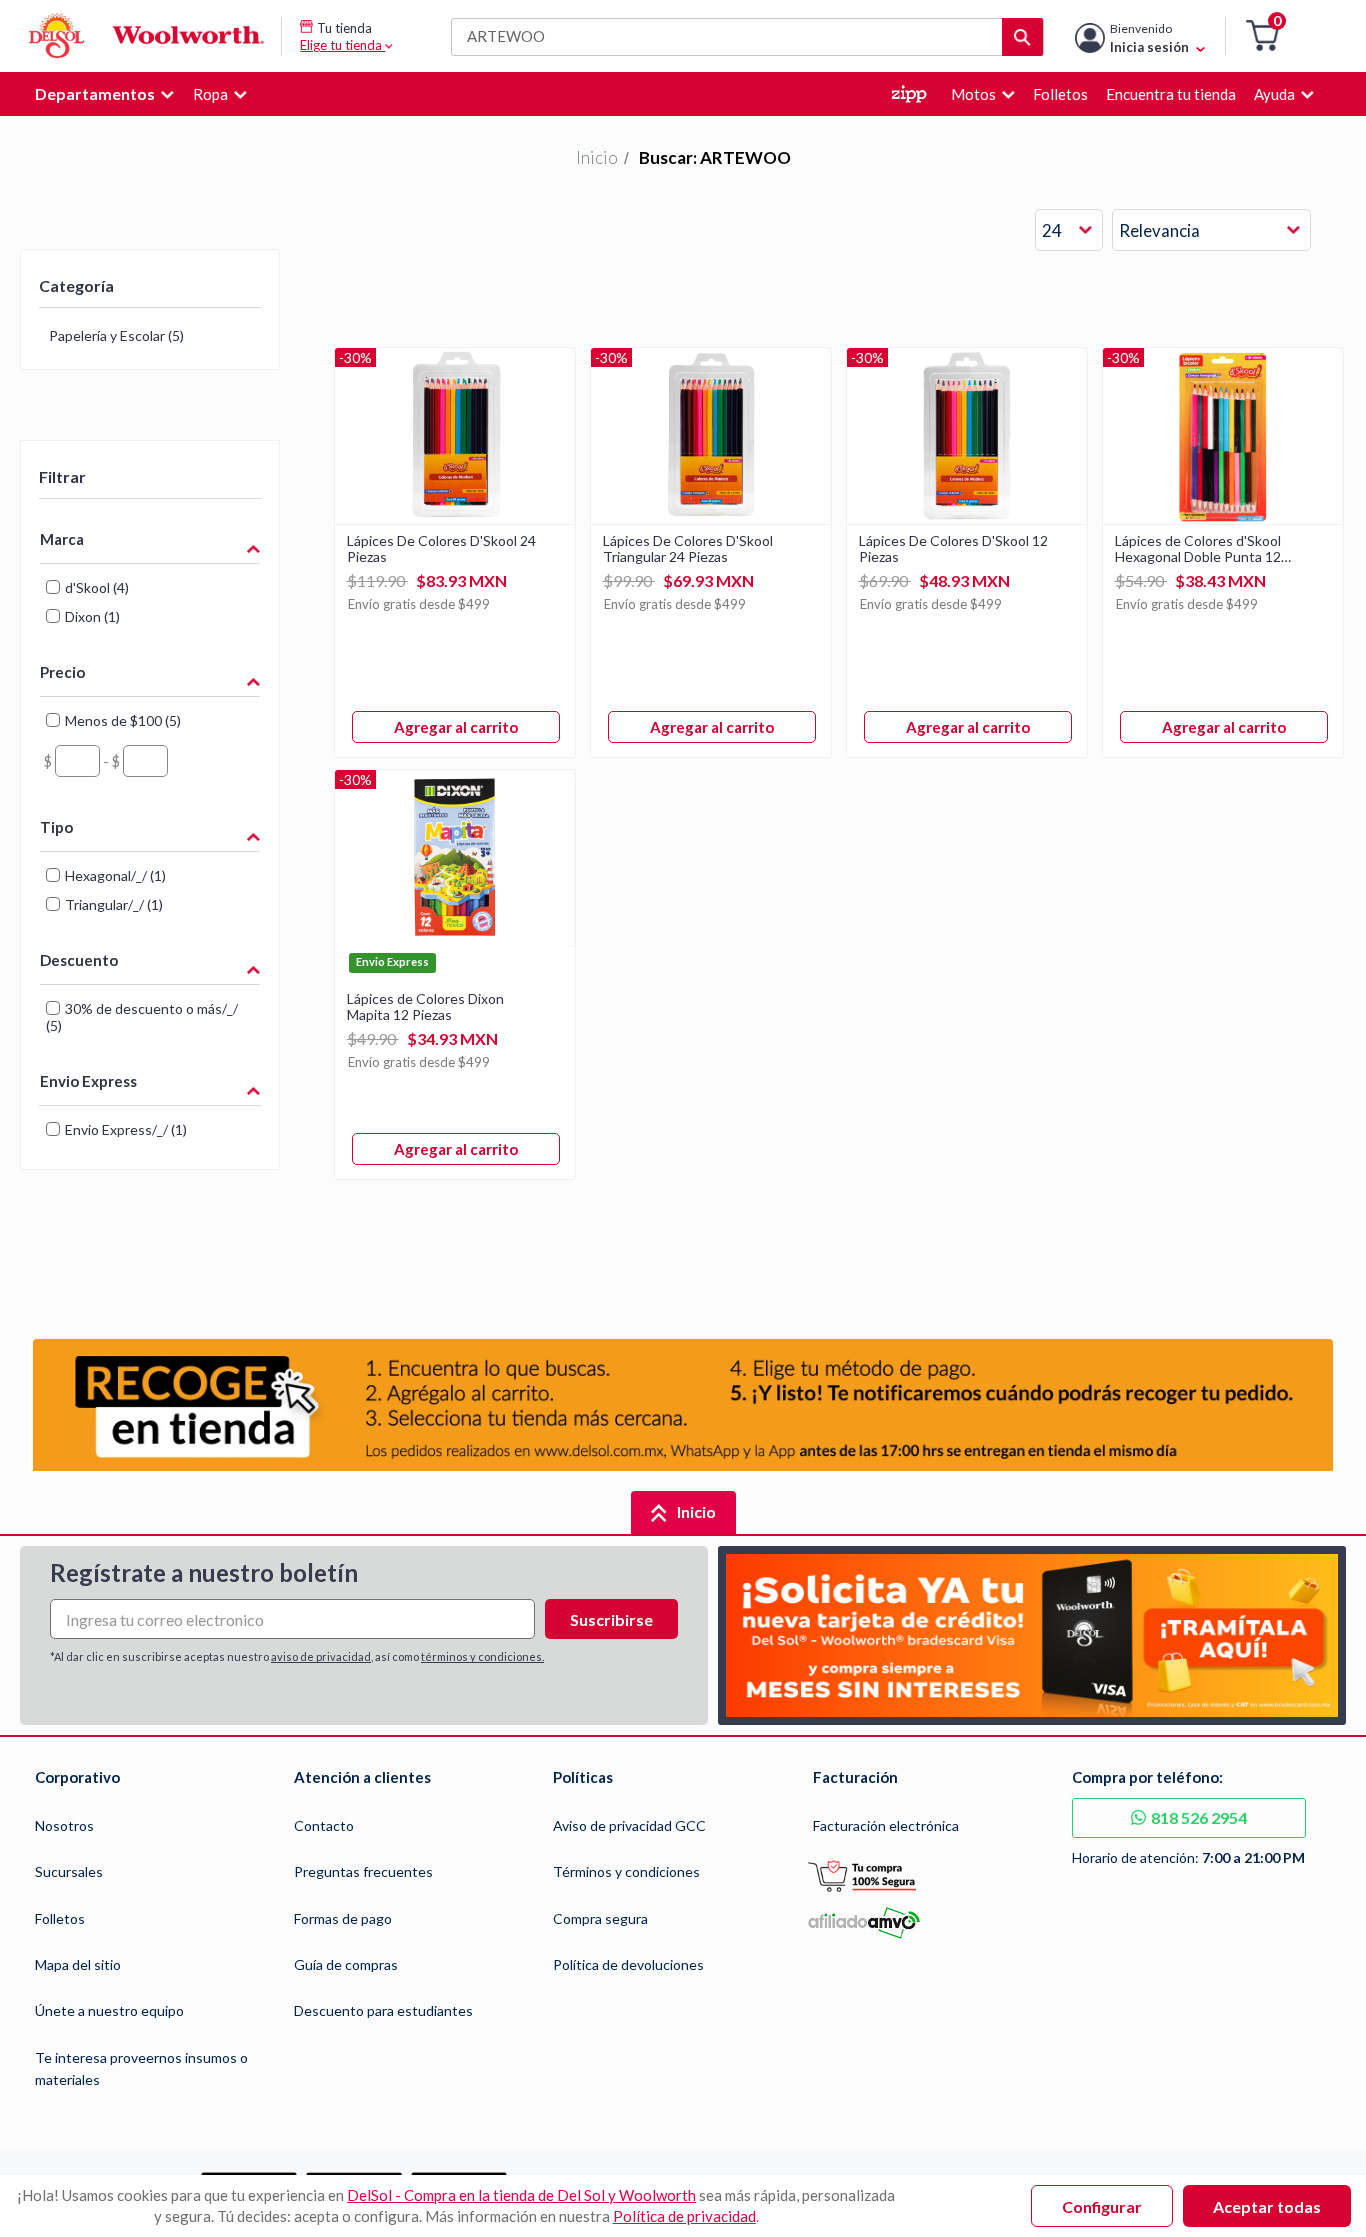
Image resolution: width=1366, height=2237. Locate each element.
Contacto (324, 1825)
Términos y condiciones (626, 1871)
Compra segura (600, 1918)
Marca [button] (62, 539)
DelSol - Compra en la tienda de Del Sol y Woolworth (521, 2195)
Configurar (1102, 2206)
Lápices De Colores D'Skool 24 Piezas (441, 549)
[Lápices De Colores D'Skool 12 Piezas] (967, 517)
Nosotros (64, 1825)
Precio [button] (62, 672)
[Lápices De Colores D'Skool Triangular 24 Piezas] (711, 517)
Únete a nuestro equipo (109, 2010)
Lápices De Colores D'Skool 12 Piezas (953, 549)
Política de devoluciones (628, 1964)
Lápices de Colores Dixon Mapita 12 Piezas (425, 1007)
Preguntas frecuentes (363, 1871)
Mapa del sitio (78, 1964)
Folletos (60, 1918)
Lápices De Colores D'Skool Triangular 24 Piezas (688, 549)
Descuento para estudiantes (383, 2010)
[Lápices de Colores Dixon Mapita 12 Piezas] (455, 939)
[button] (1262, 36)
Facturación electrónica (886, 1825)
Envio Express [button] (88, 1081)
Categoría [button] (76, 285)
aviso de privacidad (321, 1656)
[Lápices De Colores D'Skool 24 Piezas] (455, 517)
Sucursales (69, 1871)
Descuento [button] (79, 960)
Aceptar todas (1267, 2206)
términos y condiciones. (482, 1656)
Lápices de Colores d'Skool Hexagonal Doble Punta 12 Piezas (1198, 549)
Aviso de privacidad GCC (629, 1825)
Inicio (597, 157)
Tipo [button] (56, 827)
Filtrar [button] (62, 476)
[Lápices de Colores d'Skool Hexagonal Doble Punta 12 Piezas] (1223, 517)
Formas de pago (343, 1918)
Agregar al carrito (456, 727)
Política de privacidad (684, 2216)
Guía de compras (346, 1964)
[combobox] (1069, 231)
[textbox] (77, 761)
